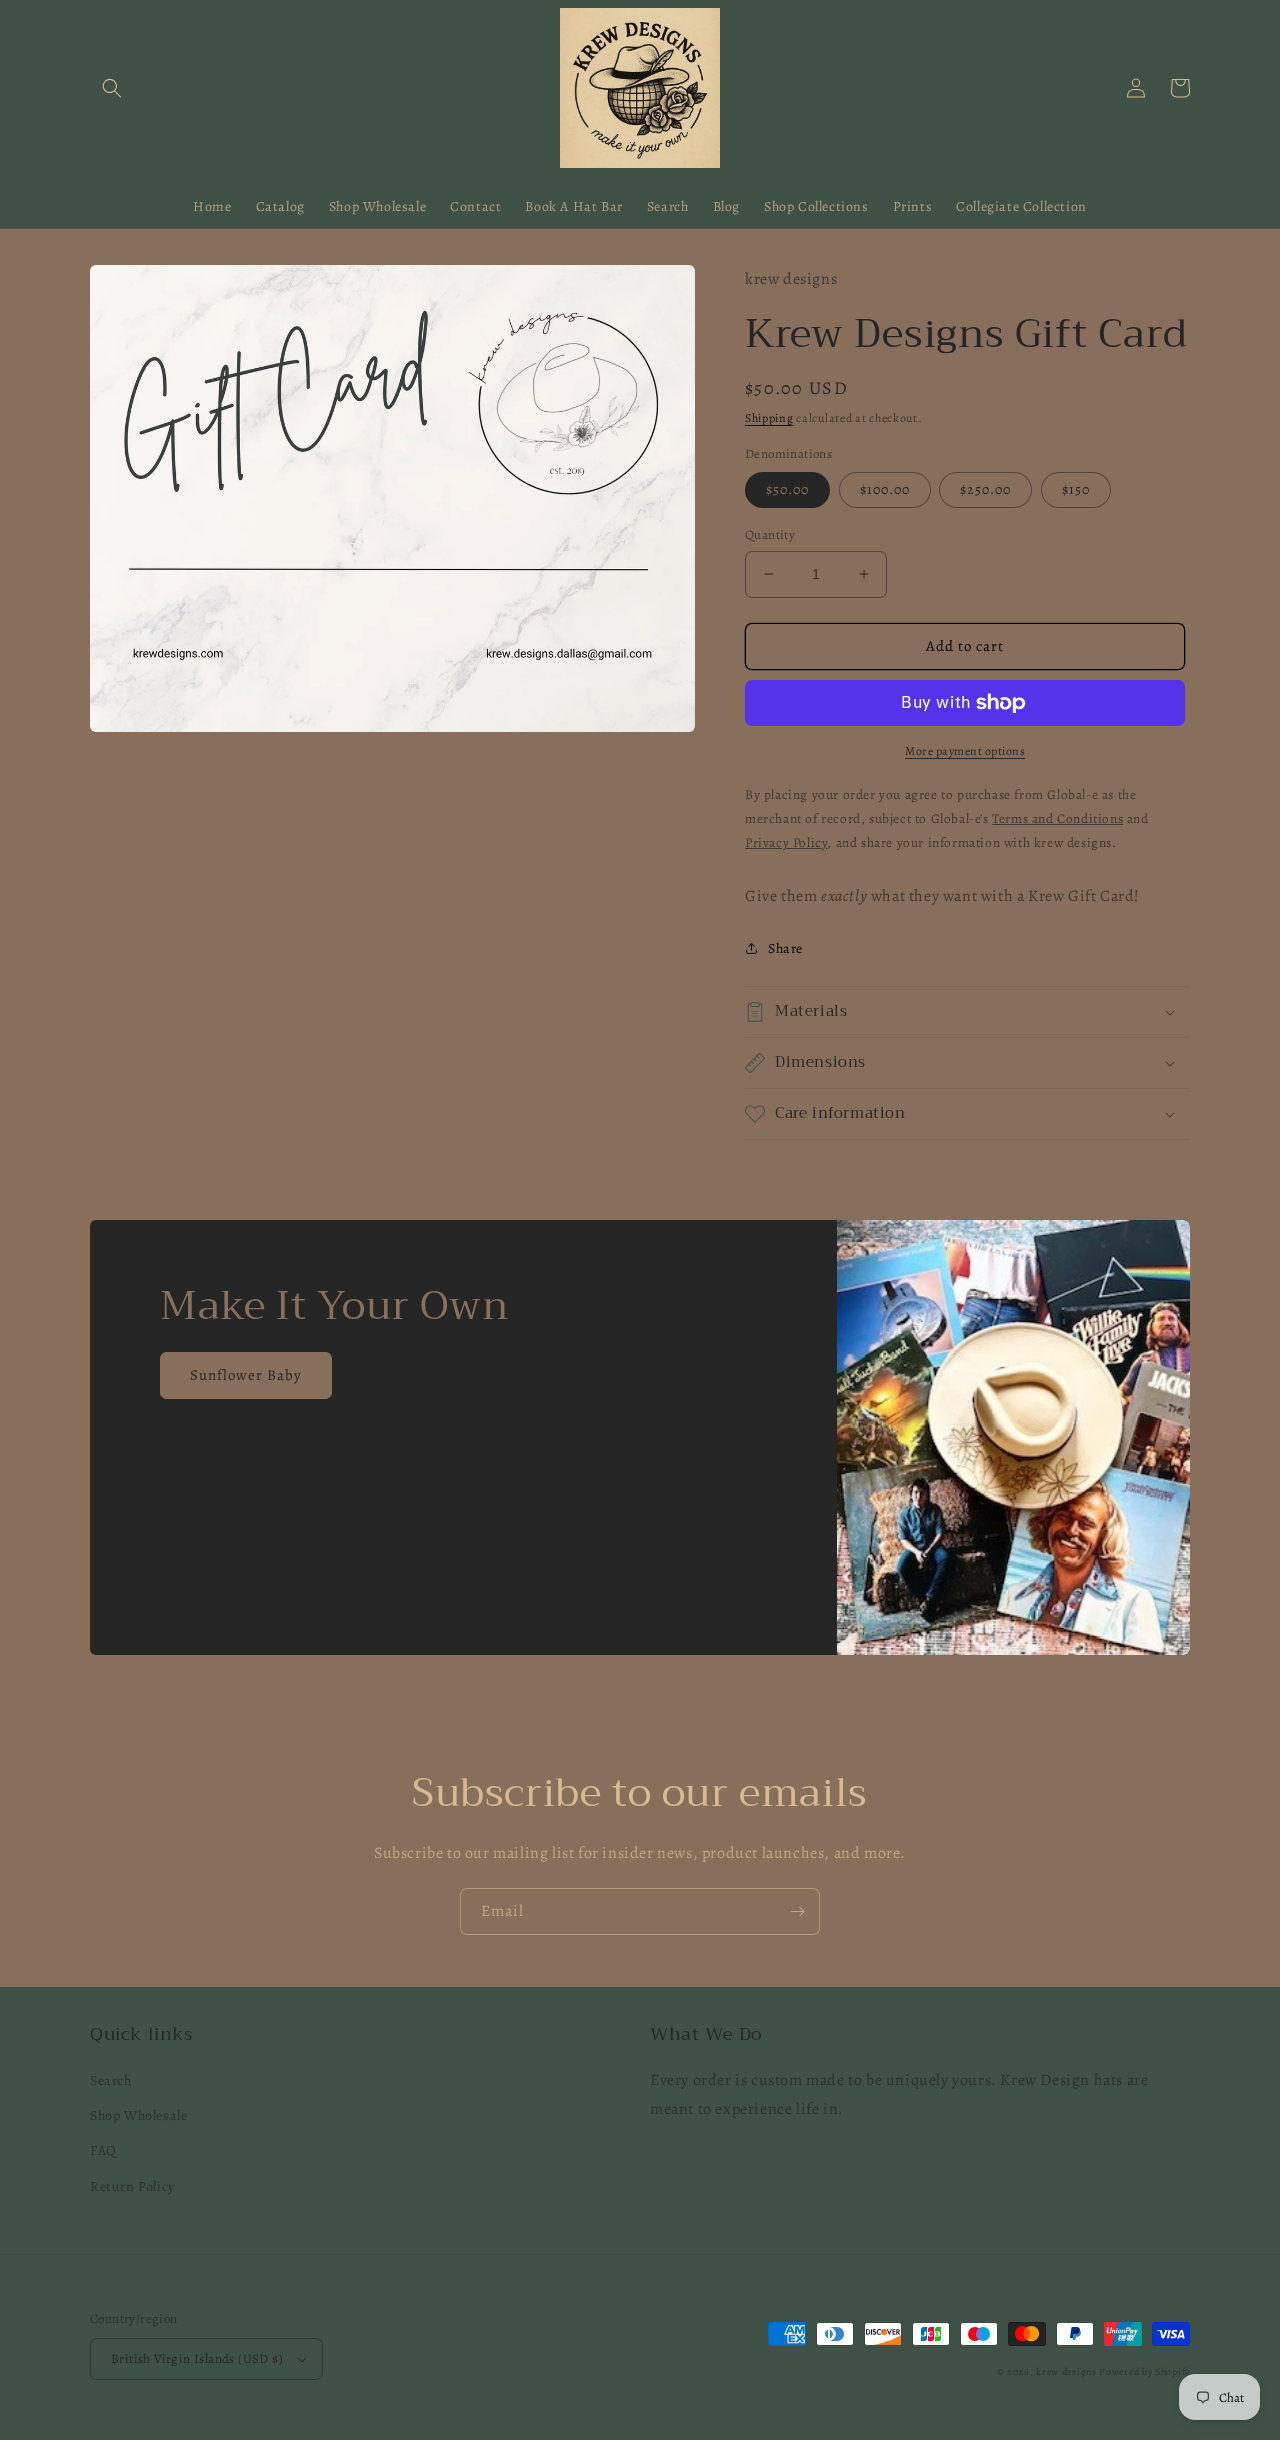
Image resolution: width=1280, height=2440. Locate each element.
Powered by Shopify (1144, 2371)
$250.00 (985, 489)
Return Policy (132, 2186)
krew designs (1066, 2371)
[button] (112, 88)
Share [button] (785, 948)
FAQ (103, 2150)
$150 (1076, 489)
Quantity (770, 534)
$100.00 (885, 489)
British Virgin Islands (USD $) (197, 2358)
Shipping (769, 418)
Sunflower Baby (246, 1375)
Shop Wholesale (138, 2115)
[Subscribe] (797, 1911)
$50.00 (787, 489)
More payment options (965, 751)
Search (111, 2080)
